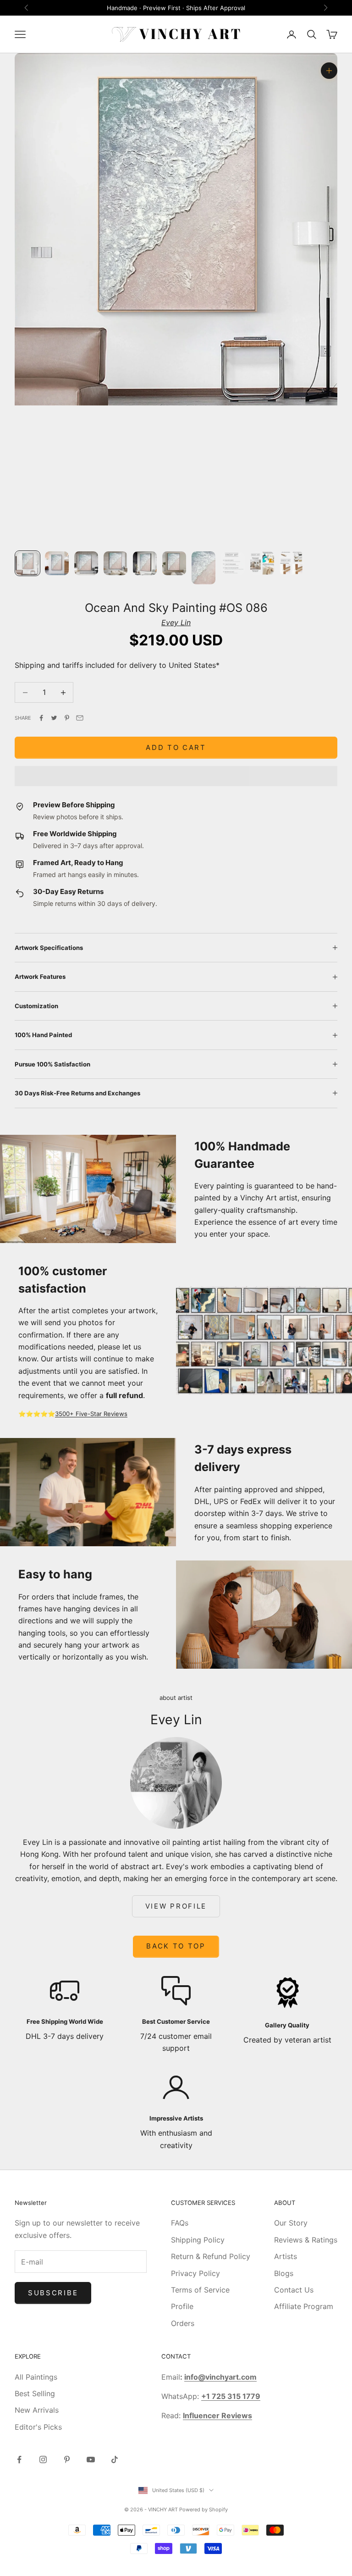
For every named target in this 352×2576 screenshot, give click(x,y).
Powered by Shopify (203, 2509)
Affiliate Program (304, 2306)
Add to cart (176, 747)
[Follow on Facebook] (19, 2459)
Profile (182, 2306)
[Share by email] (80, 718)
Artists (286, 2256)
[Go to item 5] (145, 563)
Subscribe (53, 2293)
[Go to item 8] (233, 563)
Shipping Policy (198, 2240)
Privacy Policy (195, 2273)
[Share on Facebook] (41, 718)
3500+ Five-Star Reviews (91, 1414)
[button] (176, 776)
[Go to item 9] (262, 563)
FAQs (180, 2223)
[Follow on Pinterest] (67, 2459)
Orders (183, 2323)
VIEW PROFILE (176, 1906)
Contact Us (294, 2290)
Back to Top (176, 1946)
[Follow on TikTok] (115, 2459)
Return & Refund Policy (211, 2256)
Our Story (291, 2223)
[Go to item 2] (57, 563)
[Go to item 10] (291, 563)
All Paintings (36, 2377)
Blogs (284, 2273)
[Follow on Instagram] (43, 2459)
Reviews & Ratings (306, 2240)
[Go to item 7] (203, 568)
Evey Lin (176, 622)
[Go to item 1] (27, 563)
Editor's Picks (38, 2427)
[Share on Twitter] (54, 718)
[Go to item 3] (86, 563)
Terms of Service (200, 2290)
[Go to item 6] (174, 563)
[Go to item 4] (115, 563)
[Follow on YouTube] (91, 2459)
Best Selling (35, 2393)
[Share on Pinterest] (67, 718)
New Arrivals (37, 2410)
